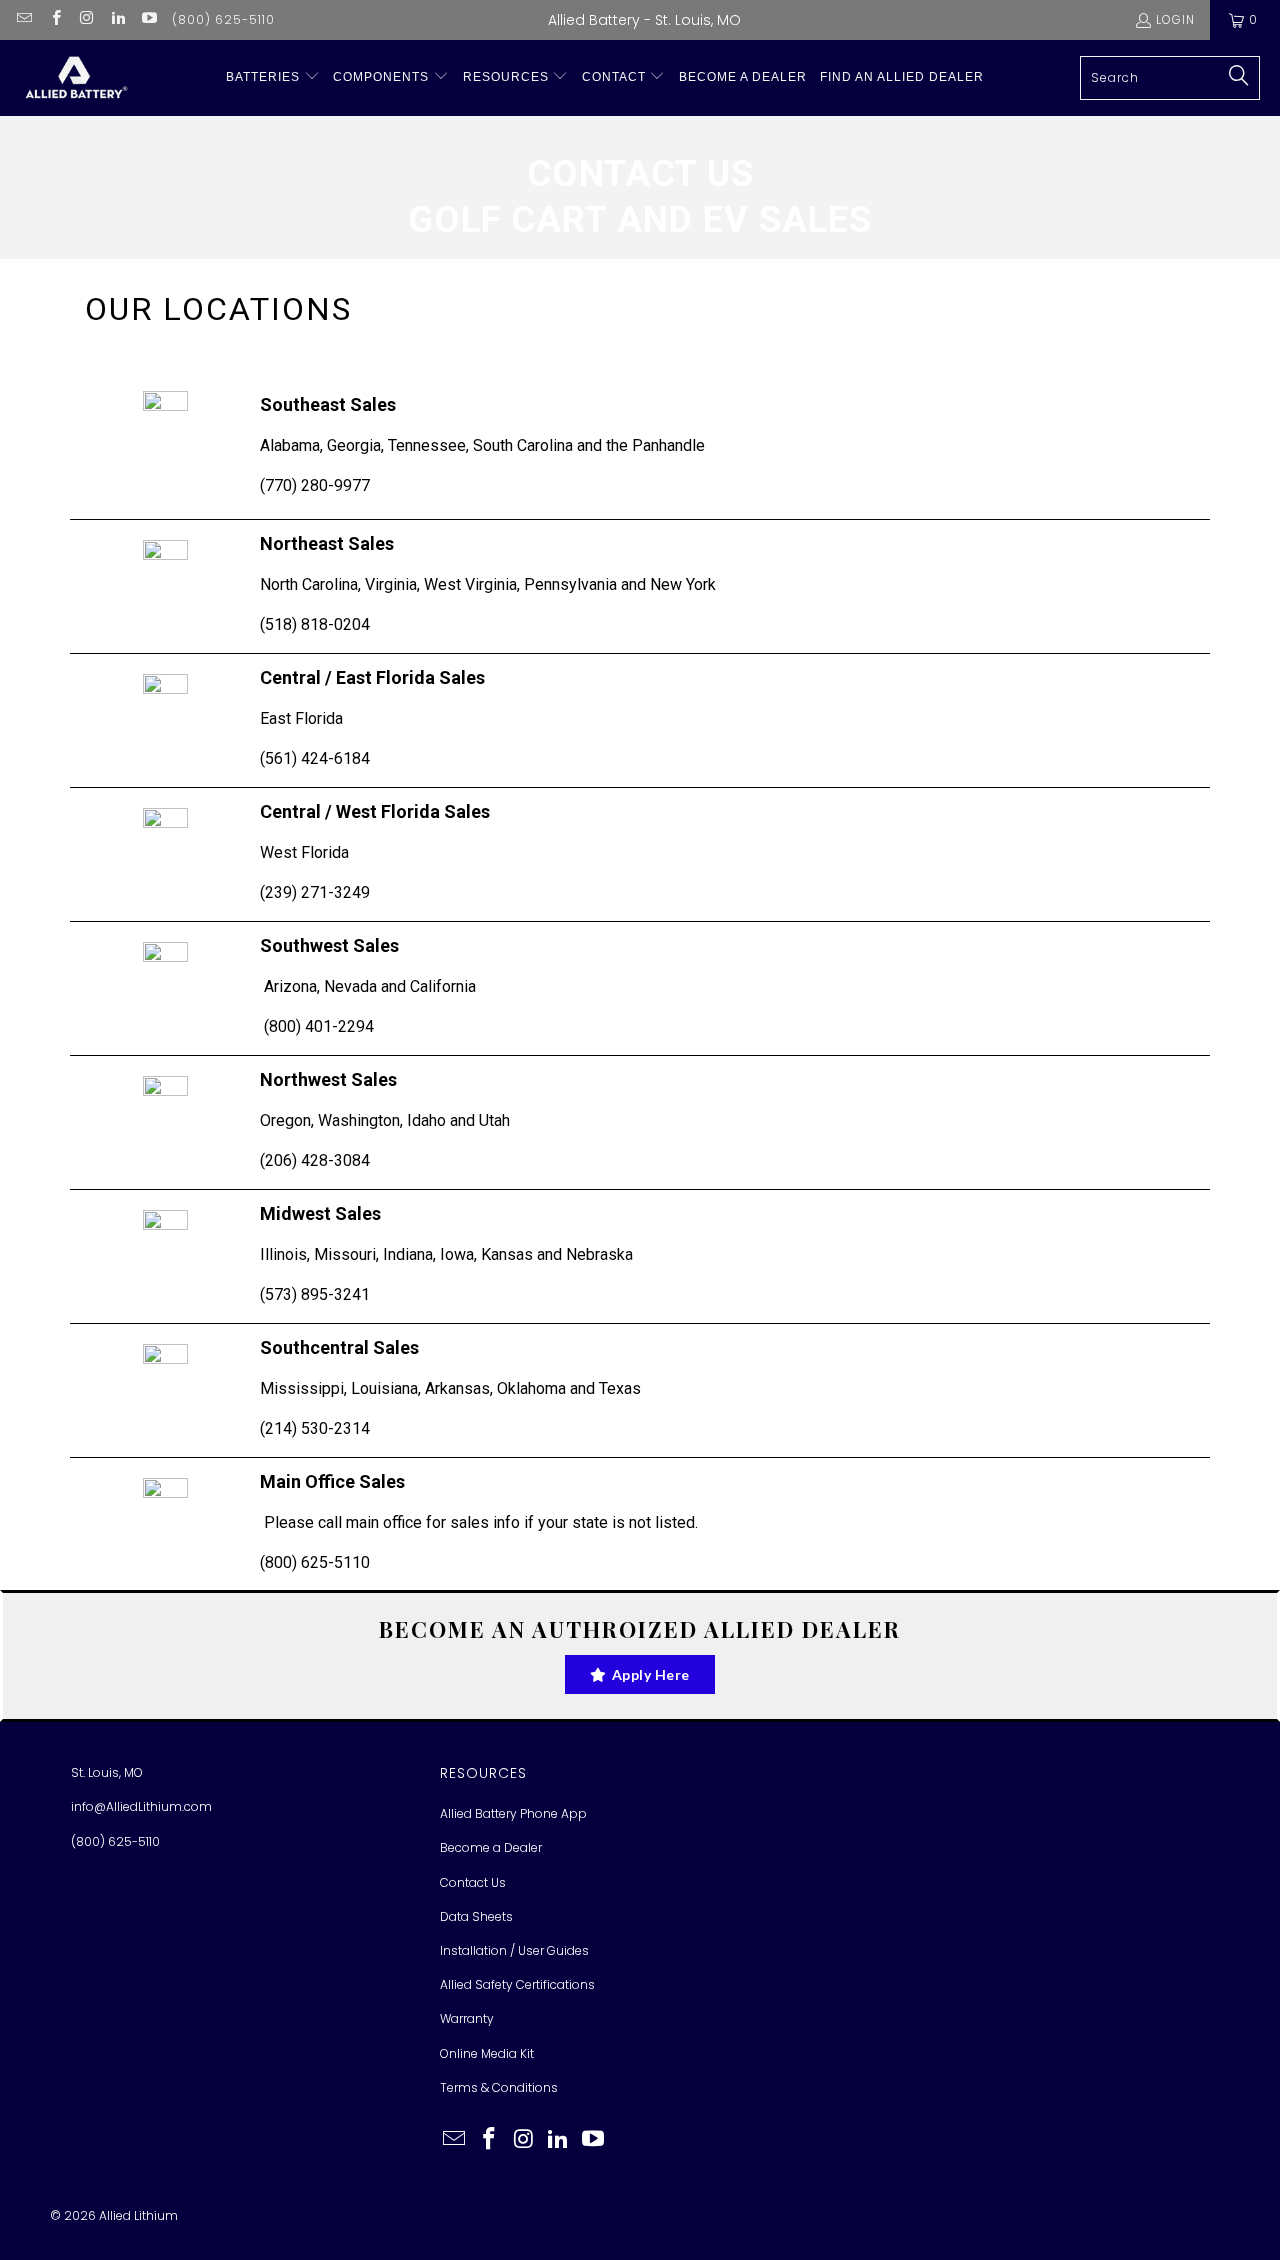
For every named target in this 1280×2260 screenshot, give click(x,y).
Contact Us (473, 1882)
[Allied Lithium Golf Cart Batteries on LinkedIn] (117, 19)
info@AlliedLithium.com (141, 1806)
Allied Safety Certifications (517, 1984)
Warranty (467, 2018)
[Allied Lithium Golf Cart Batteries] (75, 78)
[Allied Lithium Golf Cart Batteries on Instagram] (86, 19)
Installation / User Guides (514, 1950)
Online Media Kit (487, 2053)
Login (1175, 19)
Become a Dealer (491, 1847)
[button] (273, 77)
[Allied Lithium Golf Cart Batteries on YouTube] (148, 19)
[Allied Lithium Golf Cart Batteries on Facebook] (54, 19)
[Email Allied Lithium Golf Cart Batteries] (23, 19)
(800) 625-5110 (223, 19)
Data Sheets (476, 1916)
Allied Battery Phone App (513, 1813)
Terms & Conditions (499, 2087)
